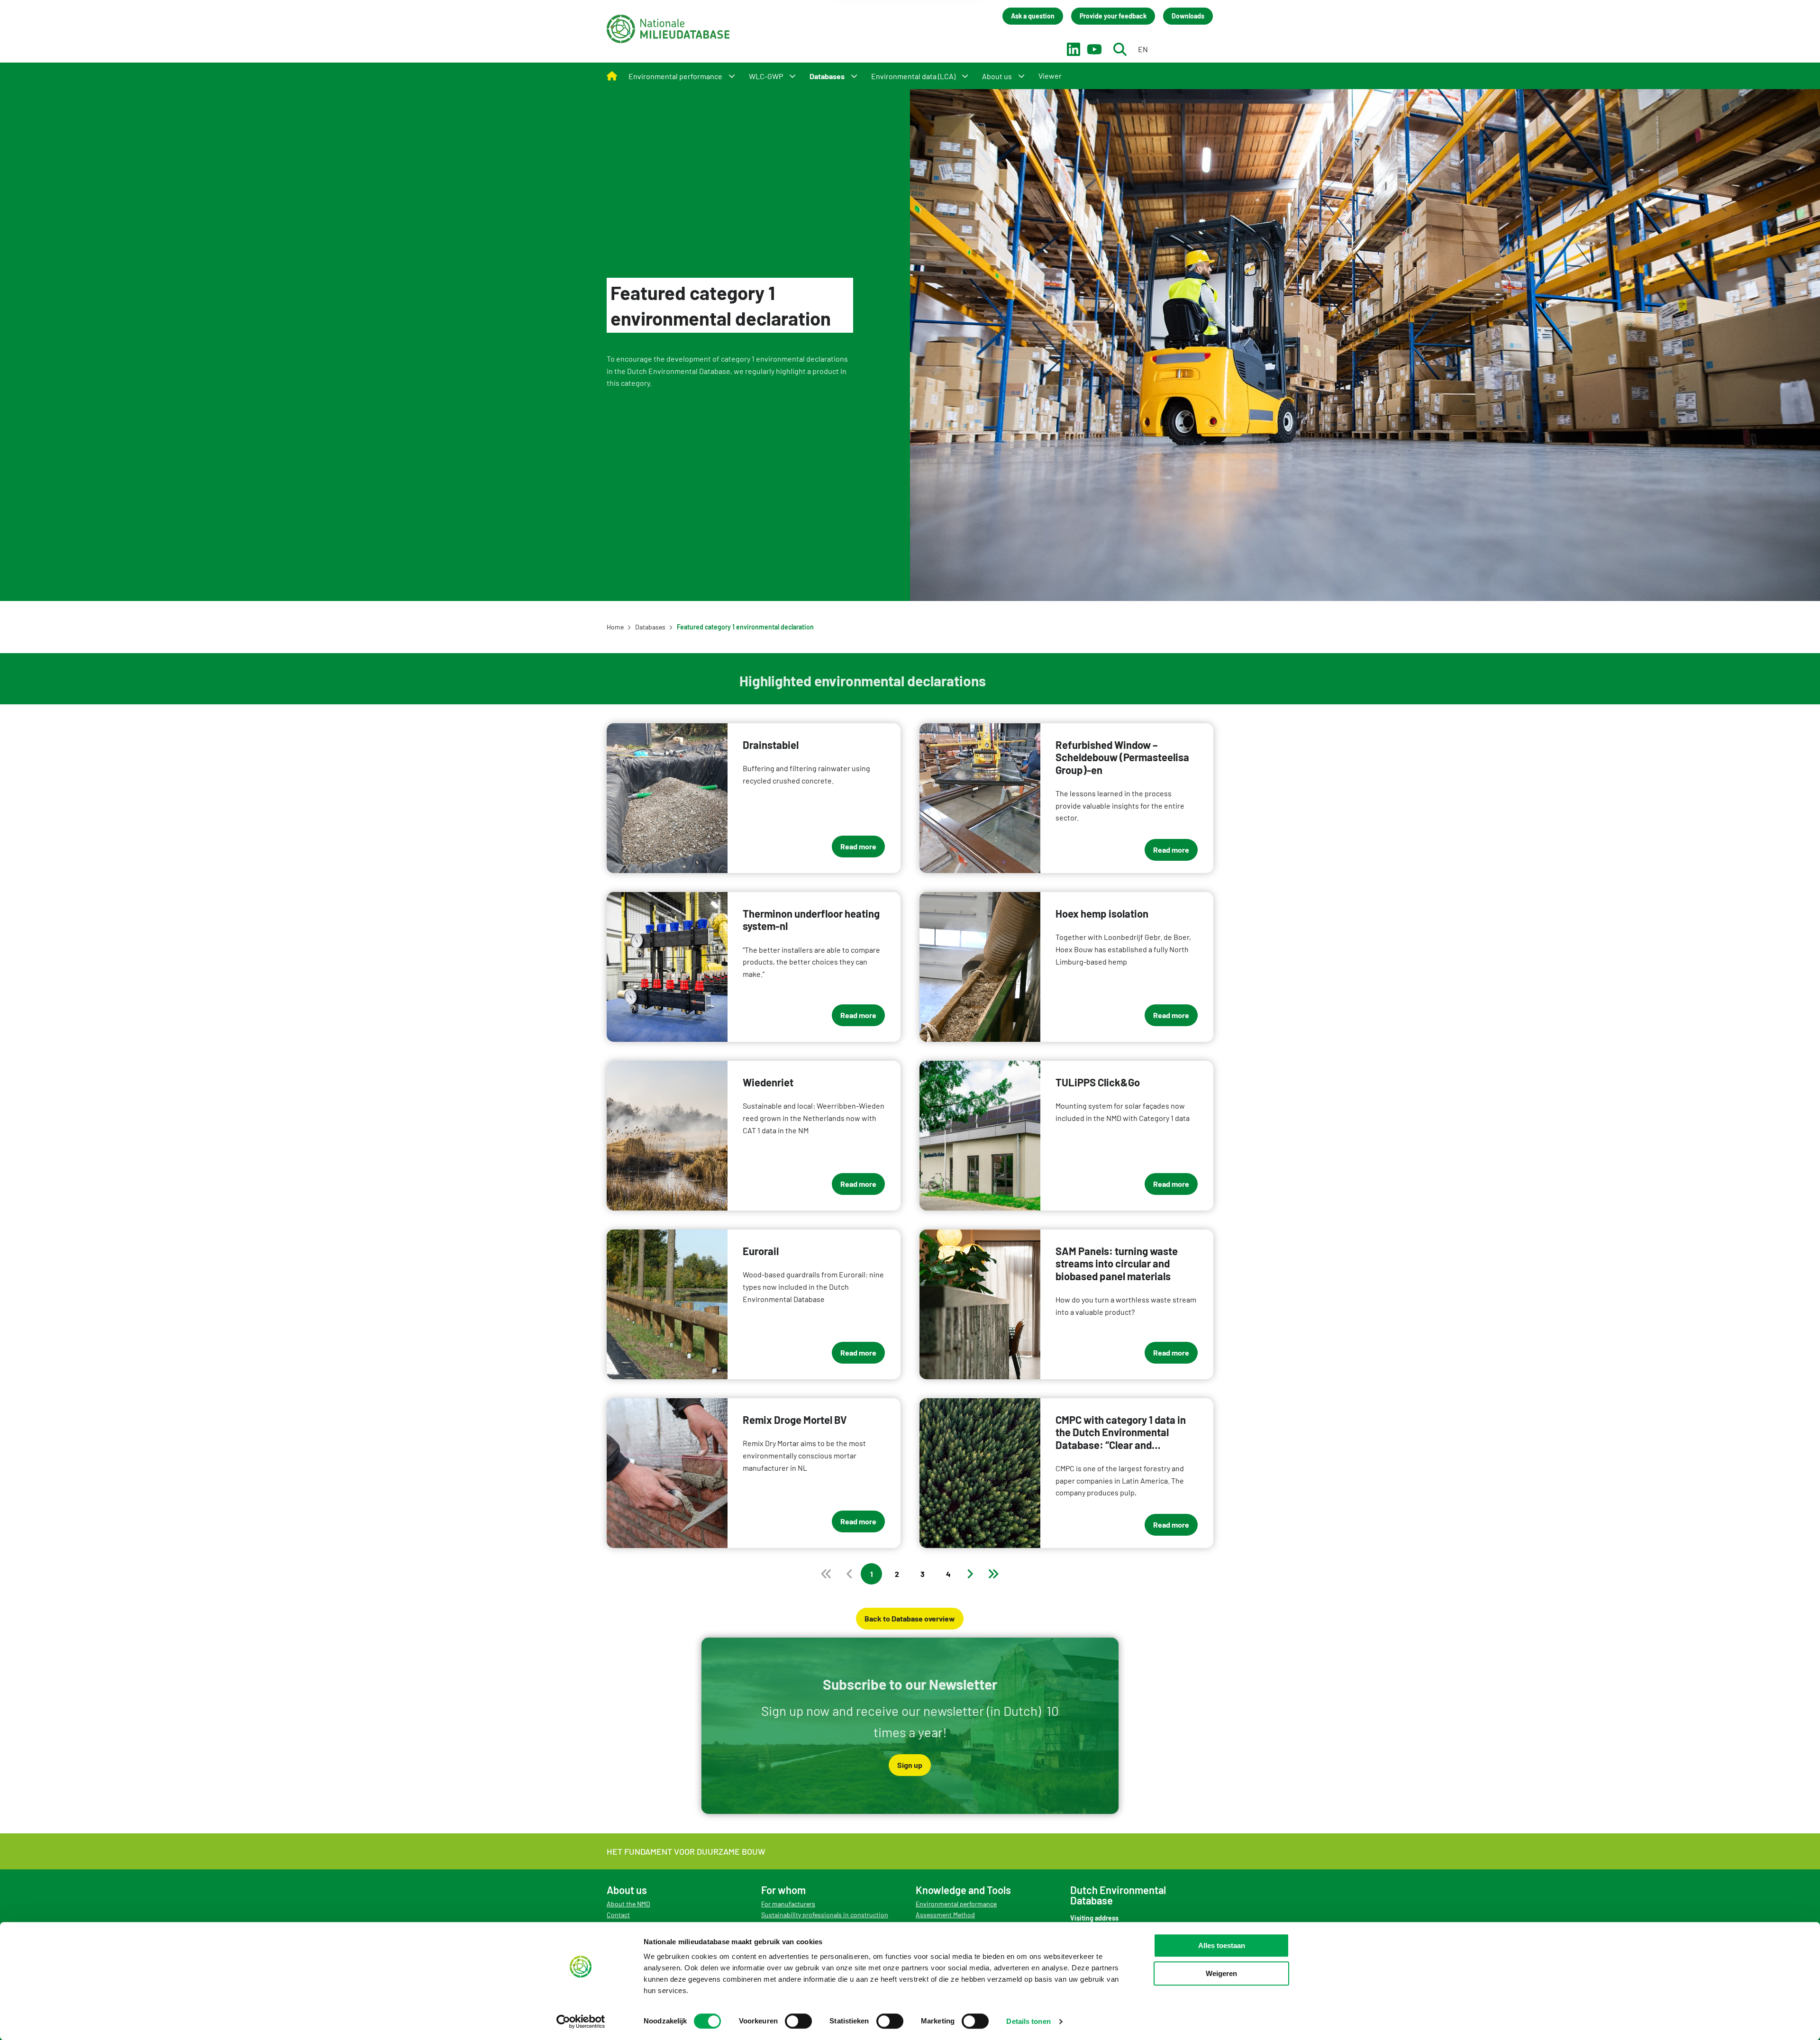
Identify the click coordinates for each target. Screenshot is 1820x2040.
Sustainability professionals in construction (825, 1915)
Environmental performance (956, 1904)
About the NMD (628, 1904)
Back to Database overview (910, 1618)
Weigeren (1221, 1973)
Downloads (1188, 16)
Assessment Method (945, 1915)
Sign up (910, 1765)
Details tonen (1028, 2021)
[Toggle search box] (1120, 49)
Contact (618, 1915)
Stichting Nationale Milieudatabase (668, 29)
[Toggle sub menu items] (732, 76)
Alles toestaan (1222, 1945)
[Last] (993, 1574)
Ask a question (1033, 16)
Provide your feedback (1113, 16)
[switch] (798, 2021)
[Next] (970, 1574)
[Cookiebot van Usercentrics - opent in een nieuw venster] (581, 2022)
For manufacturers (788, 1904)
